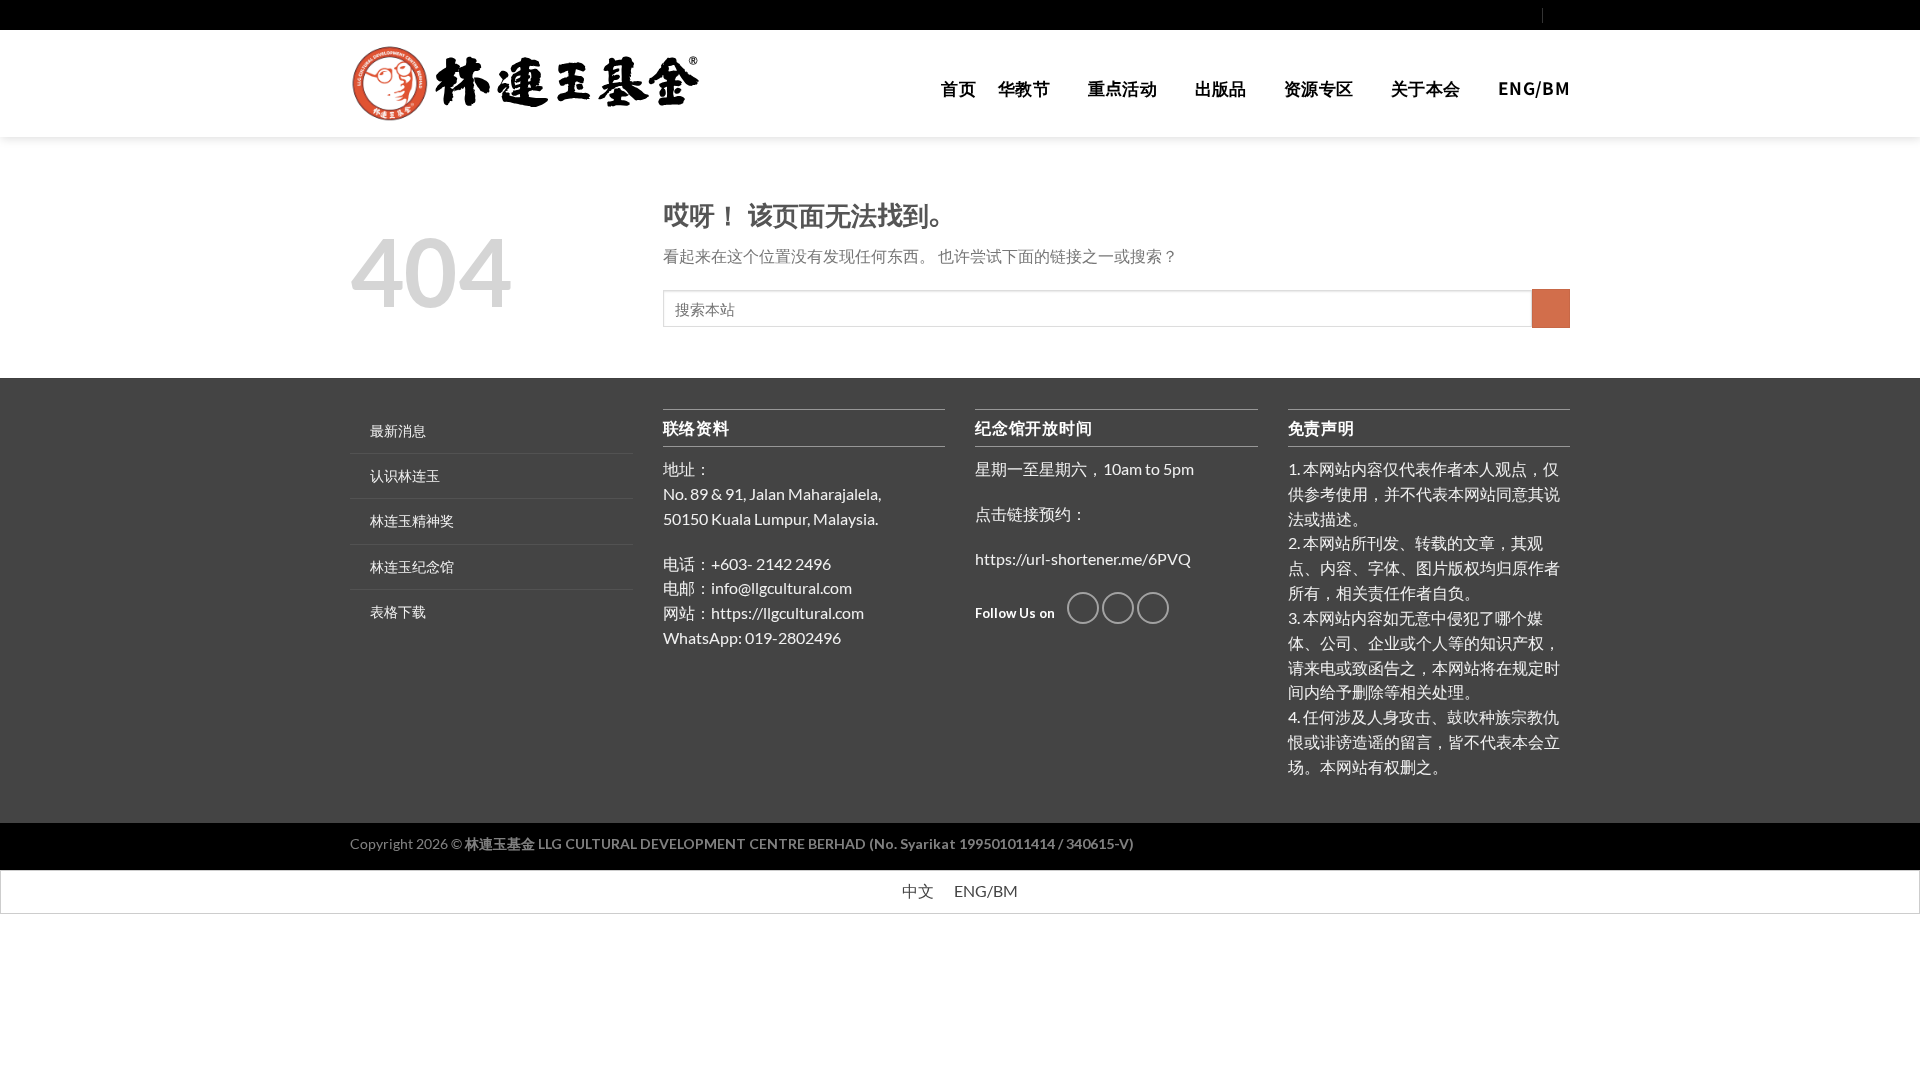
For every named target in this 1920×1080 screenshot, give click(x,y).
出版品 (1221, 87)
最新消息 (398, 430)
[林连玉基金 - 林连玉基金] (532, 84)
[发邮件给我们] (1507, 14)
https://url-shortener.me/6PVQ (1083, 559)
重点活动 (1122, 87)
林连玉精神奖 (412, 520)
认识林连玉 (405, 475)
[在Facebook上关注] (1489, 14)
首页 (958, 87)
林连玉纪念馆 (412, 566)
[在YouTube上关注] (1526, 14)
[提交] (1551, 308)
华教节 (1024, 87)
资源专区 (1318, 87)
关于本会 (1425, 87)
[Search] (1562, 14)
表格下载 (398, 611)
